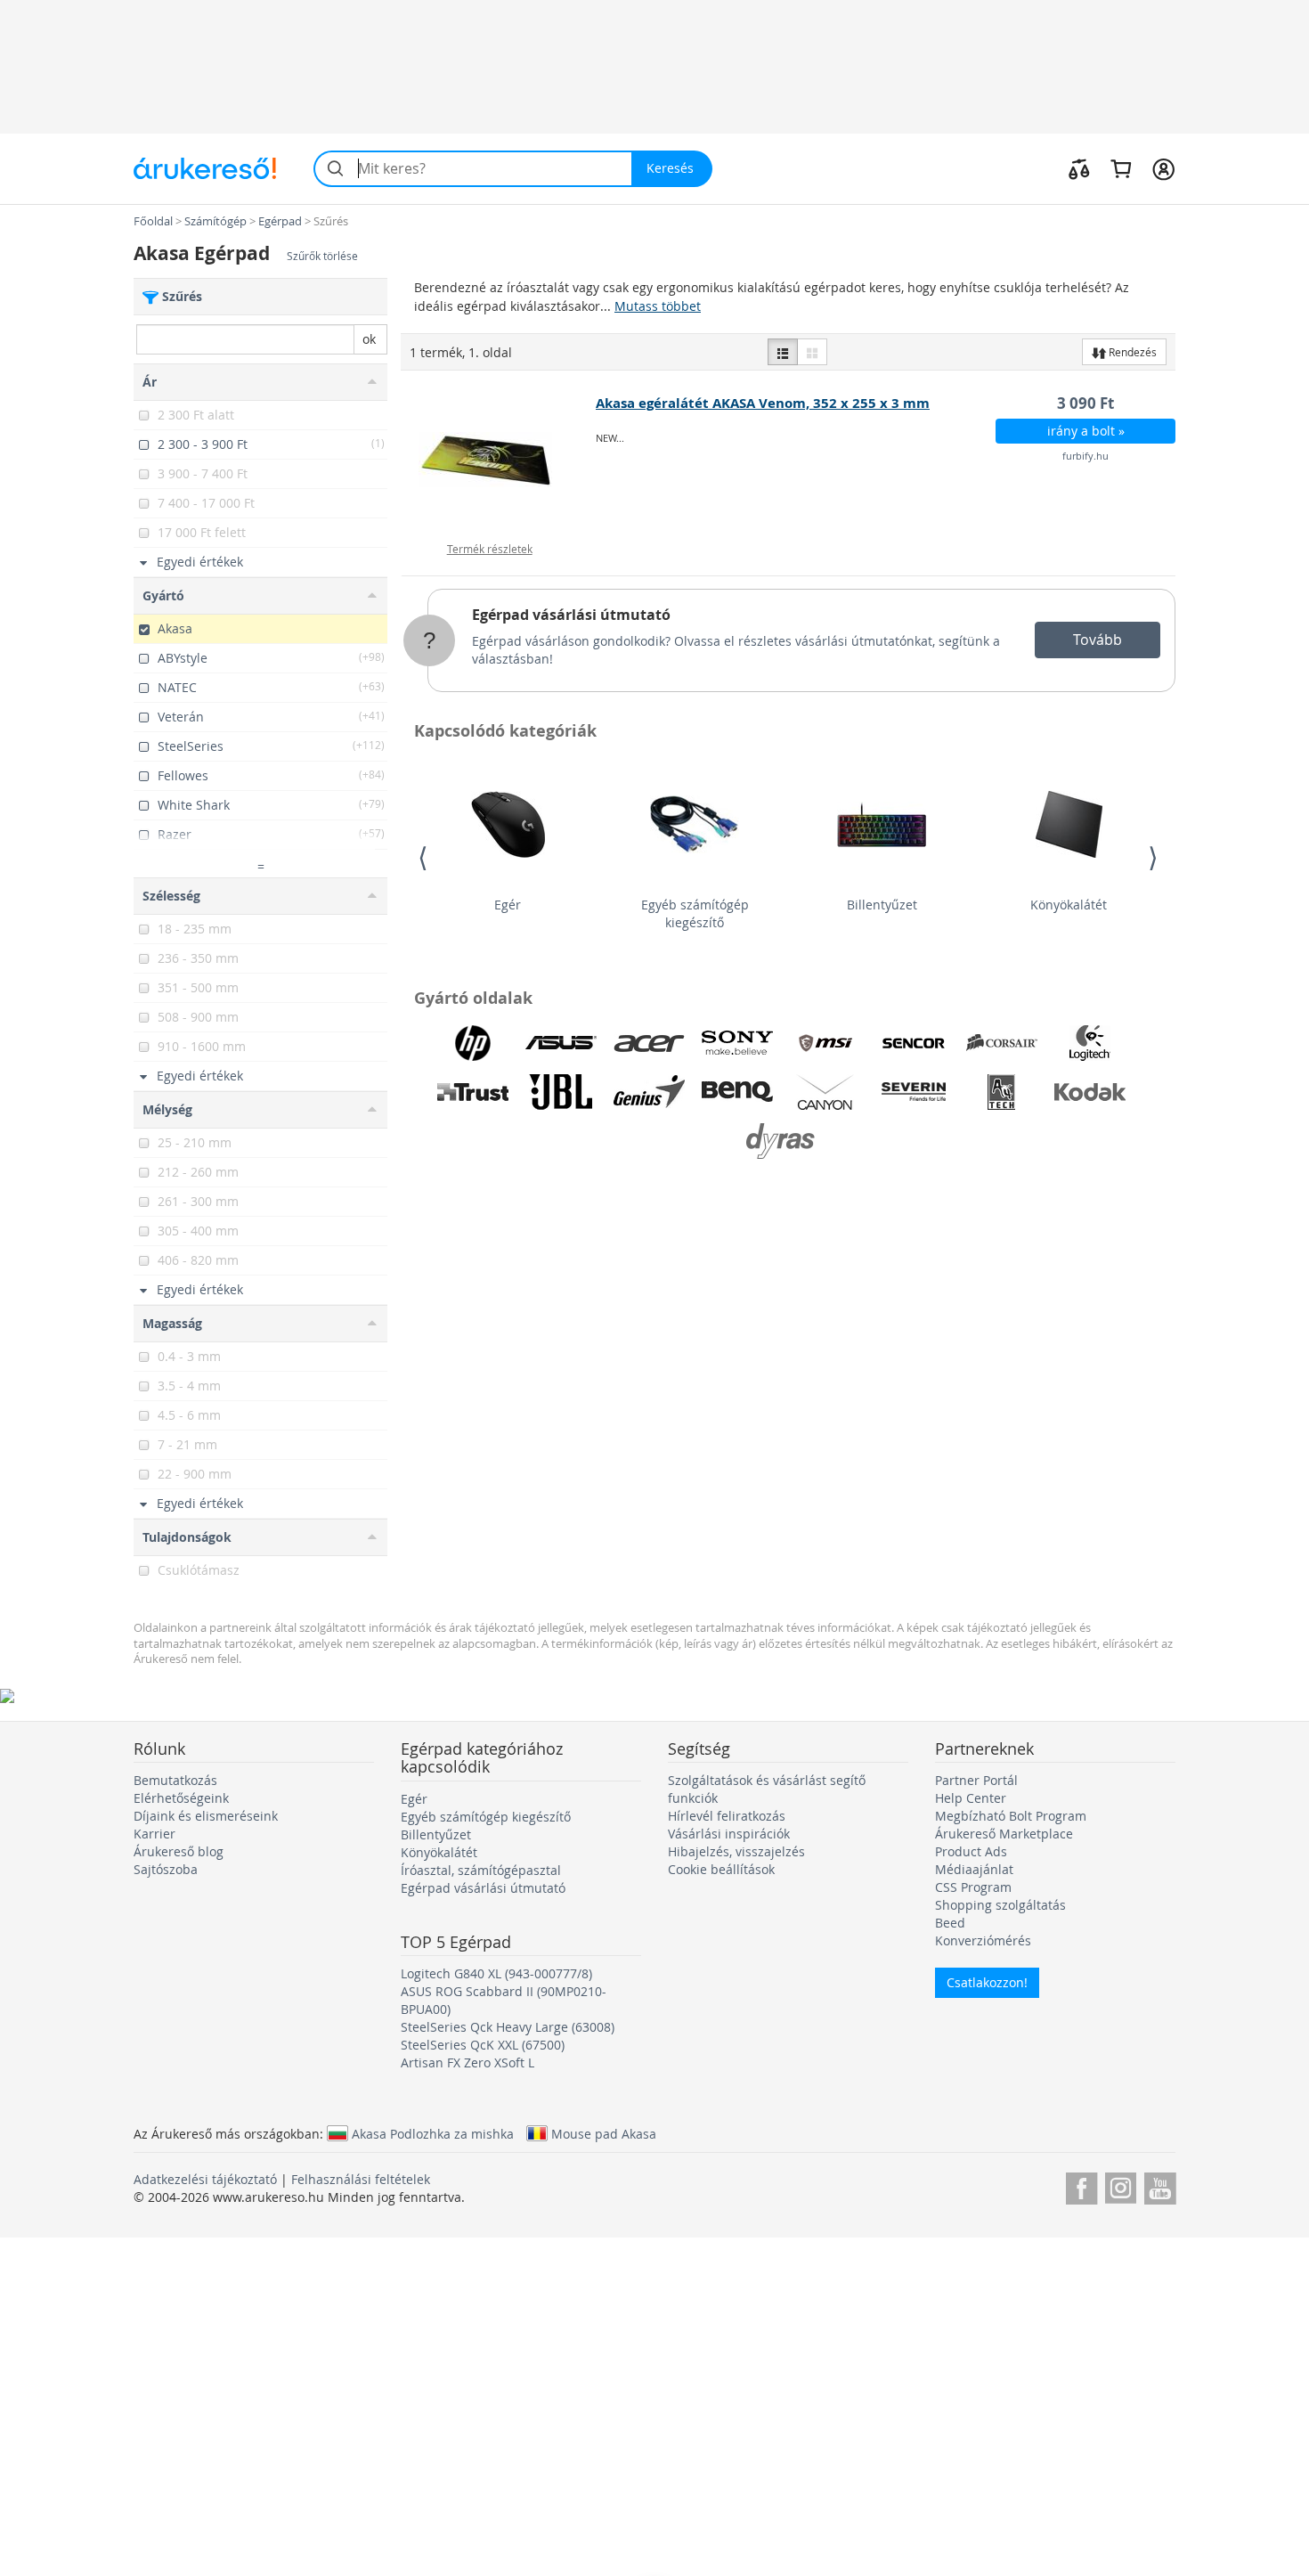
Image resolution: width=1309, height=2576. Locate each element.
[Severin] (914, 1092)
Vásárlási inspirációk (729, 1834)
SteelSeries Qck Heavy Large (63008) (508, 2027)
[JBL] (561, 1092)
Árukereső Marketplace (1004, 1834)
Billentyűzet (882, 905)
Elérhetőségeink (181, 1798)
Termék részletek (490, 549)
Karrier (154, 1834)
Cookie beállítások (721, 1869)
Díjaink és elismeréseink (206, 1816)
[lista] (783, 352)
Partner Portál (976, 1780)
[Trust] (473, 1092)
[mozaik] (812, 352)
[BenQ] (737, 1092)
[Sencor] (914, 1043)
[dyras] (782, 1141)
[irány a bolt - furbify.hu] (499, 460)
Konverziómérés (983, 1940)
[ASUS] (561, 1043)
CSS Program (973, 1887)
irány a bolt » (1086, 431)
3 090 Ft (1085, 403)
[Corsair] (1002, 1043)
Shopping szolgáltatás (1000, 1905)
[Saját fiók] (1163, 168)
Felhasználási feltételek (361, 2179)
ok (369, 339)
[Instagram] (1121, 2185)
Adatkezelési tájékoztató (205, 2179)
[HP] (473, 1043)
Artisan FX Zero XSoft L (467, 2062)
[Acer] (649, 1043)
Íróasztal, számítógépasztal (481, 1870)
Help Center (971, 1798)
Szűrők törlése (322, 256)
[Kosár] (1121, 168)
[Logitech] (1090, 1043)
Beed (950, 1923)
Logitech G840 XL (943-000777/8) (496, 1973)
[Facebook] (1081, 2185)
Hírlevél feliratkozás (727, 1816)
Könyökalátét (1069, 905)
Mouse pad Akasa (604, 2133)
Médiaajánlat (974, 1869)
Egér (508, 905)
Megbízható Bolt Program (1011, 1816)
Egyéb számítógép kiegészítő (695, 913)
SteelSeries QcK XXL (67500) (483, 2045)
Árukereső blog (179, 1851)
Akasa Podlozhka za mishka (433, 2133)
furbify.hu (1085, 456)
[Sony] (737, 1043)
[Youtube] (1160, 2185)
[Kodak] (1090, 1092)
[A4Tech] (1002, 1092)
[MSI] (825, 1043)
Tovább (1098, 640)
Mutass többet (658, 306)
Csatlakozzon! (987, 1982)
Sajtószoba (166, 1869)
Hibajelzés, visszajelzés (736, 1851)
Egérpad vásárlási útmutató (571, 615)
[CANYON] (825, 1092)
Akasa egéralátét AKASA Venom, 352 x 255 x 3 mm (763, 403)
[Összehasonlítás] (1079, 168)
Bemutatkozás (175, 1780)
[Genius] (649, 1092)
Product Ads (971, 1851)
